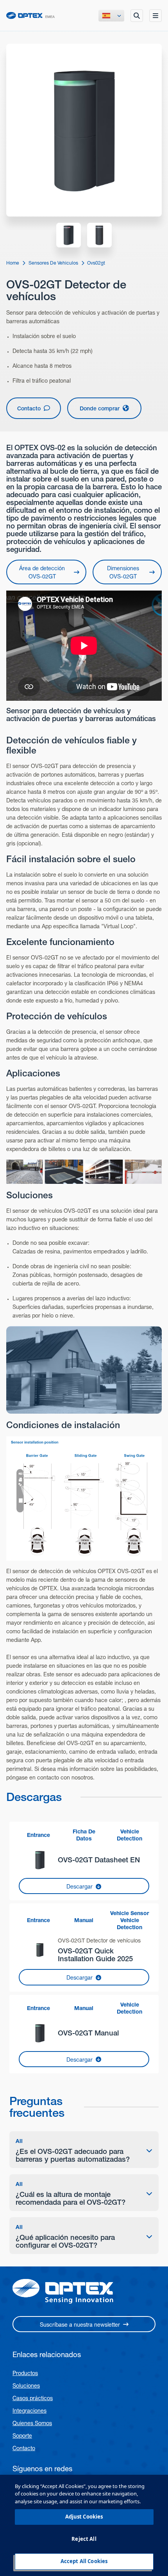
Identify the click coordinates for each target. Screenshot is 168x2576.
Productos (25, 2373)
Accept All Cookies (84, 2561)
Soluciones (26, 2386)
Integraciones (29, 2411)
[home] (30, 15)
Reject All (84, 2539)
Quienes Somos (32, 2423)
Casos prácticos (33, 2398)
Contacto (24, 2448)
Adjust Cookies (84, 2517)
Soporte (22, 2436)
